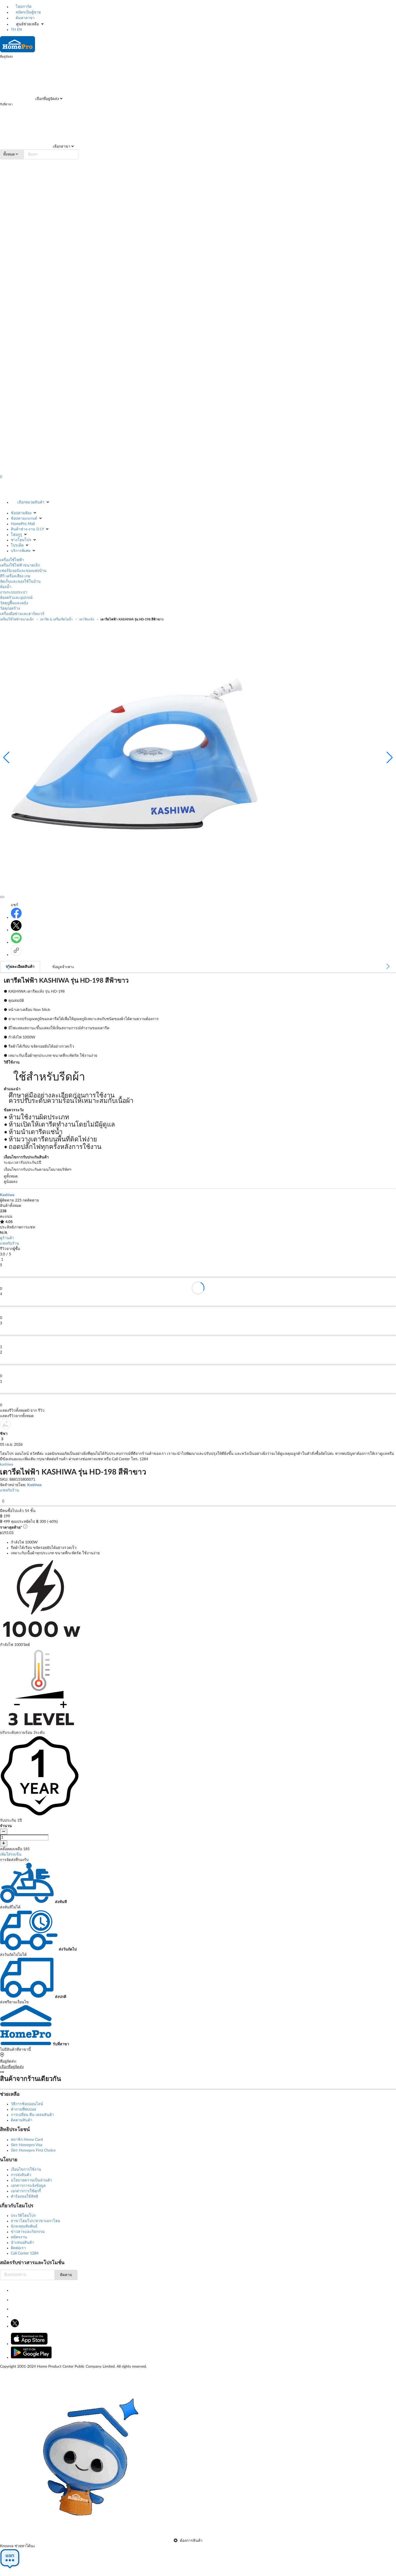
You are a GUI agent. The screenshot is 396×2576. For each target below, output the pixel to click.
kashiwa (7, 1465)
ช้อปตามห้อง (21, 513)
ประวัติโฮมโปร (23, 2216)
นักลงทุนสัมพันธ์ (24, 2226)
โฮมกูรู (16, 535)
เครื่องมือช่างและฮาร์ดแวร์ (22, 614)
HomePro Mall (23, 524)
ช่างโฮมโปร (21, 540)
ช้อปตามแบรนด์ (24, 519)
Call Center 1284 (25, 2253)
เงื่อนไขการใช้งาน (26, 2170)
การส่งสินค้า (21, 2175)
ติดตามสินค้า (22, 2120)
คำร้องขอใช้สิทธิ (25, 2197)
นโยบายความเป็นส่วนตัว (31, 2180)
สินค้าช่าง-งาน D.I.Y (27, 529)
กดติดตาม (31, 1200)
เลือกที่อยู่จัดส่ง (47, 99)
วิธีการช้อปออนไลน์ (27, 2104)
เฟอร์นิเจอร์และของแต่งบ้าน (23, 571)
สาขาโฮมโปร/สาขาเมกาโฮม (35, 2221)
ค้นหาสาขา (25, 18)
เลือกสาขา (61, 147)
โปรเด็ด (17, 545)
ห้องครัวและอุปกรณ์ (16, 598)
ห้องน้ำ (6, 587)
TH (13, 30)
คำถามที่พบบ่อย (23, 2109)
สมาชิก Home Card (27, 2140)
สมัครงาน (19, 2237)
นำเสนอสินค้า (22, 2243)
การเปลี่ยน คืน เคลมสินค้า (32, 2115)
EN (20, 30)
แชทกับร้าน (10, 1244)
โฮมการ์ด (23, 7)
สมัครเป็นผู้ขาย (28, 12)
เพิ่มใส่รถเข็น (11, 1855)
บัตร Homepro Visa (27, 2145)
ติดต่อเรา (18, 2248)
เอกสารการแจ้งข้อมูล (28, 2186)
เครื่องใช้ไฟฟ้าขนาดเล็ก (20, 565)
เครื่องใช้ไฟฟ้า (12, 560)
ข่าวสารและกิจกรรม (28, 2232)
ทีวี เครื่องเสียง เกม (15, 576)
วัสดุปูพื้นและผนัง (14, 603)
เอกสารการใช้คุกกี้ (26, 2191)
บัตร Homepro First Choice (33, 2150)
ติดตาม (66, 2275)
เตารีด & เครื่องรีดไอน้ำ (56, 619)
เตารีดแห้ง (87, 619)
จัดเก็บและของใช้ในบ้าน (20, 582)
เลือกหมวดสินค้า (31, 502)
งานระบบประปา (14, 592)
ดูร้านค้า (7, 1238)
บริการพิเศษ (21, 551)
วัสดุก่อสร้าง (10, 609)
